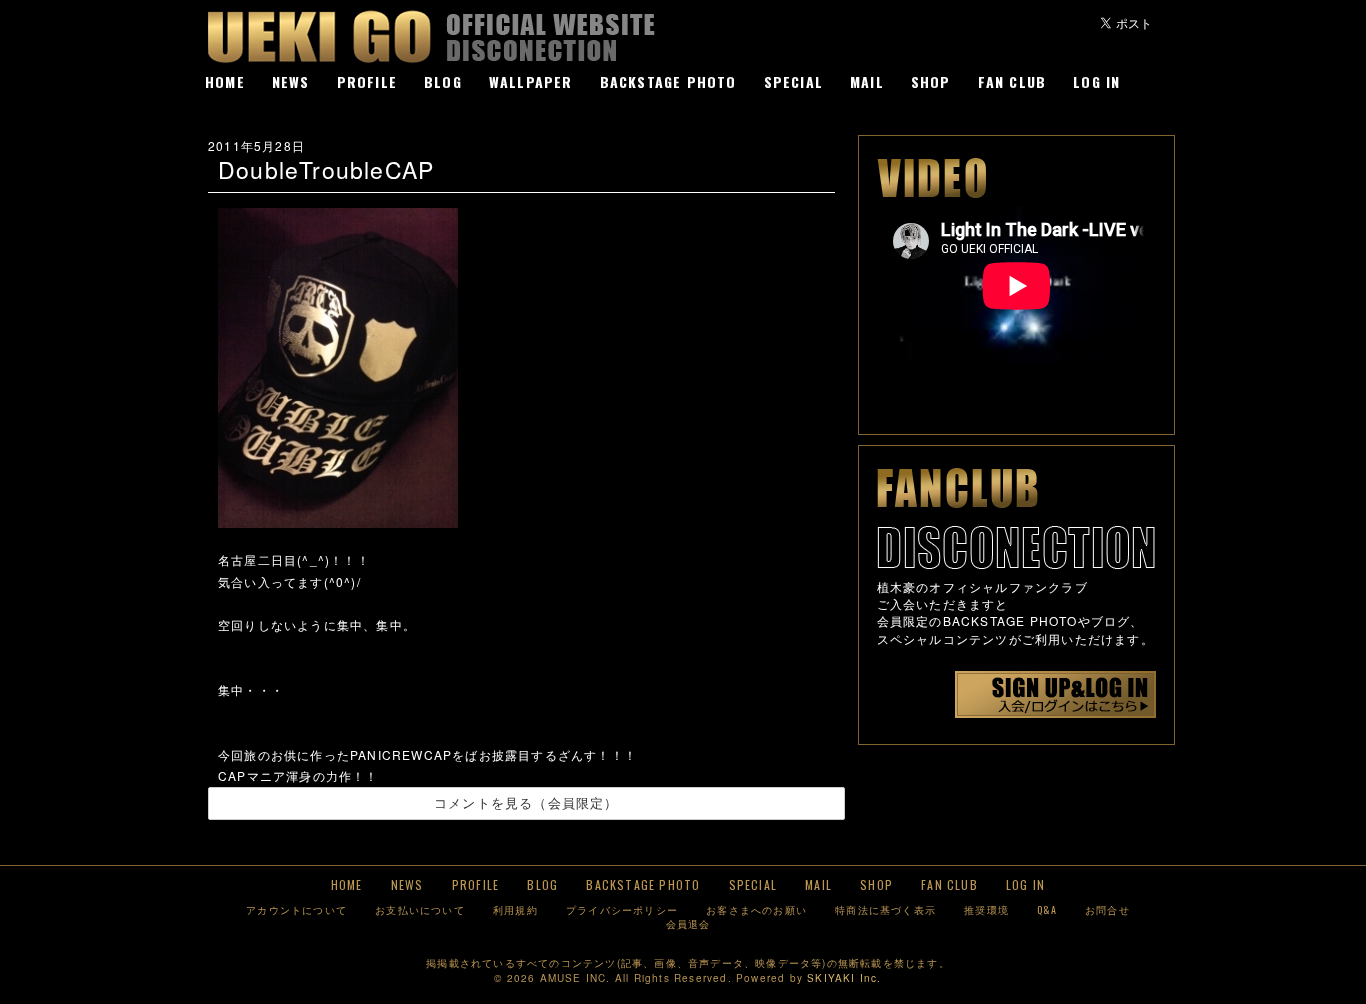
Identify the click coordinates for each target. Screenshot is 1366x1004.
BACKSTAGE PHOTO (668, 81)
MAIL (867, 81)
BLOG (443, 81)
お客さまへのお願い (756, 909)
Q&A (1047, 909)
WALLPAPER (531, 81)
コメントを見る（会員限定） (526, 802)
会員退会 (688, 923)
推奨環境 (986, 909)
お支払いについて (420, 909)
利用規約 (515, 909)
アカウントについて (296, 909)
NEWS (291, 81)
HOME (225, 81)
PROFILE (367, 81)
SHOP (931, 81)
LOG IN (1096, 81)
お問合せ (1107, 909)
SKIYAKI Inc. (844, 978)
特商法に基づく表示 (885, 909)
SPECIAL (793, 81)
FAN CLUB (1012, 81)
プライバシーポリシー (622, 909)
